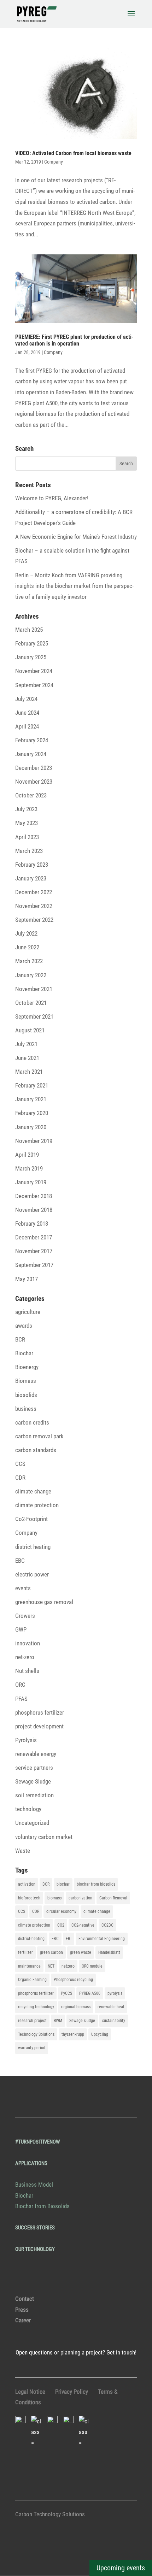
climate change (33, 1491)
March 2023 (29, 851)
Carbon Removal (113, 1898)
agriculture (28, 1312)
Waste (23, 1851)
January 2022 (31, 975)
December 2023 (34, 768)
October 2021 (31, 1003)
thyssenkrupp (73, 2034)
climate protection (37, 1505)
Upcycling (100, 2034)
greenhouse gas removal (44, 1602)
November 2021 (34, 989)
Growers (25, 1616)
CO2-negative (83, 1925)
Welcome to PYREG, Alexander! (52, 498)
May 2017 (27, 1279)
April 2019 (27, 1155)
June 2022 (27, 947)
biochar (63, 1884)
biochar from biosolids (96, 1884)
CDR (20, 1478)
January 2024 (31, 754)
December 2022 (34, 892)
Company (54, 162)
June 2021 (27, 1058)
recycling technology (36, 2007)
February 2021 (32, 1085)
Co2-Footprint (31, 1519)
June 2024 (27, 713)
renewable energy (36, 1754)
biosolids (26, 1395)
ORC (20, 1685)
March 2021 (29, 1072)
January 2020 (31, 1127)
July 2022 (26, 933)
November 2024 (34, 671)
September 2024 (34, 685)
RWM (58, 2021)
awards (24, 1326)
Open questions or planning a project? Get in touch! (76, 2352)
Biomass (26, 1381)
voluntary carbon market (44, 1837)
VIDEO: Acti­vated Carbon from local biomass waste (73, 153)
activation (27, 1884)
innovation (28, 1643)
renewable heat (111, 2007)
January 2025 (31, 657)
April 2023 (27, 837)
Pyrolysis (26, 1740)
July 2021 (26, 1044)
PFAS (21, 1699)
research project (32, 2021)
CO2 (61, 1925)
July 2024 (26, 699)
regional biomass (76, 2007)
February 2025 (32, 643)
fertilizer (25, 1952)
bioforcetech (29, 1898)
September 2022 (34, 920)
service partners (34, 1768)
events (23, 1588)
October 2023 (31, 795)
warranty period (32, 2048)
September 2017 (34, 1265)
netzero (68, 1966)
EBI (69, 1939)
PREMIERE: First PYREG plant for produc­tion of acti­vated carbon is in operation (74, 340)
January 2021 (31, 1099)
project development (39, 1726)
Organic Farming (32, 1980)
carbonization (80, 1898)
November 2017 (34, 1251)
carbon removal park (39, 1436)
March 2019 (29, 1168)
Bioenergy (27, 1367)
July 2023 (26, 809)
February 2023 (32, 865)
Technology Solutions (36, 2034)
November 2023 (34, 782)
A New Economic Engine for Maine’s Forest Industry (76, 537)
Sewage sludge (82, 2021)
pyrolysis (115, 1993)
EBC (20, 1561)
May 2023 (27, 823)
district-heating (31, 1939)
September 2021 (34, 1016)
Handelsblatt (109, 1952)
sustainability (114, 2021)
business (26, 1409)
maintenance (29, 1966)
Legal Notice (30, 2392)
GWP (21, 1629)
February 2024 (32, 740)
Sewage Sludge (33, 1781)
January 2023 (31, 878)
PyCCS (66, 1993)
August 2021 (30, 1030)
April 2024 (27, 726)
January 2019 (31, 1182)
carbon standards (36, 1450)
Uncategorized (32, 1823)
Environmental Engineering (102, 1939)
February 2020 (32, 1113)
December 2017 (34, 1237)
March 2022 (29, 961)
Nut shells (27, 1671)
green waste (81, 1952)
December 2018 (34, 1196)
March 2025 (29, 630)
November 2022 (34, 906)
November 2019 (34, 1141)
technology (28, 1809)
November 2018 (34, 1210)
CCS (20, 1464)
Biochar (24, 1353)
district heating (33, 1547)
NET (51, 1966)
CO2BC (107, 1925)
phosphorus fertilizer (40, 1713)
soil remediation (34, 1795)
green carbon (51, 1952)
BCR (20, 1339)
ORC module (92, 1966)
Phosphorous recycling (73, 1980)
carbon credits (32, 1422)
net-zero (25, 1657)
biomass (54, 1898)
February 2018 (32, 1224)
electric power (32, 1574)
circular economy (61, 1911)
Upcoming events (121, 2568)
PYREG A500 (90, 1993)
